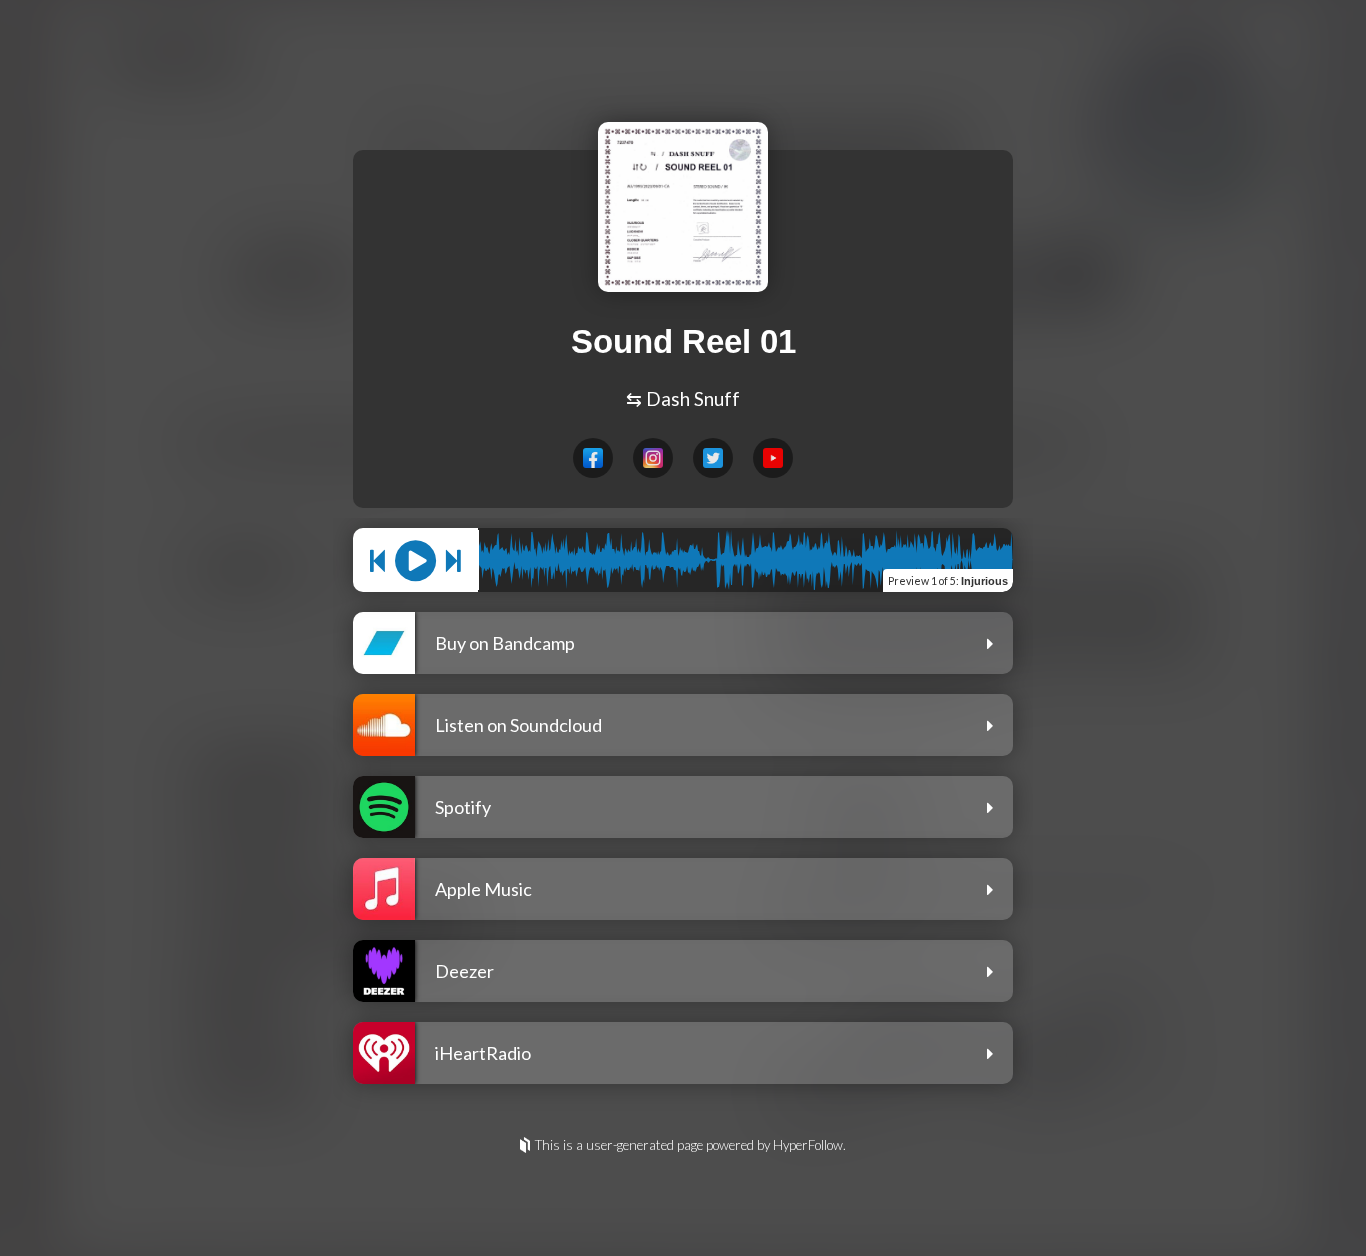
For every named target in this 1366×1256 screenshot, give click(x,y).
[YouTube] (773, 458)
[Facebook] (593, 458)
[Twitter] (713, 458)
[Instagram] (653, 458)
